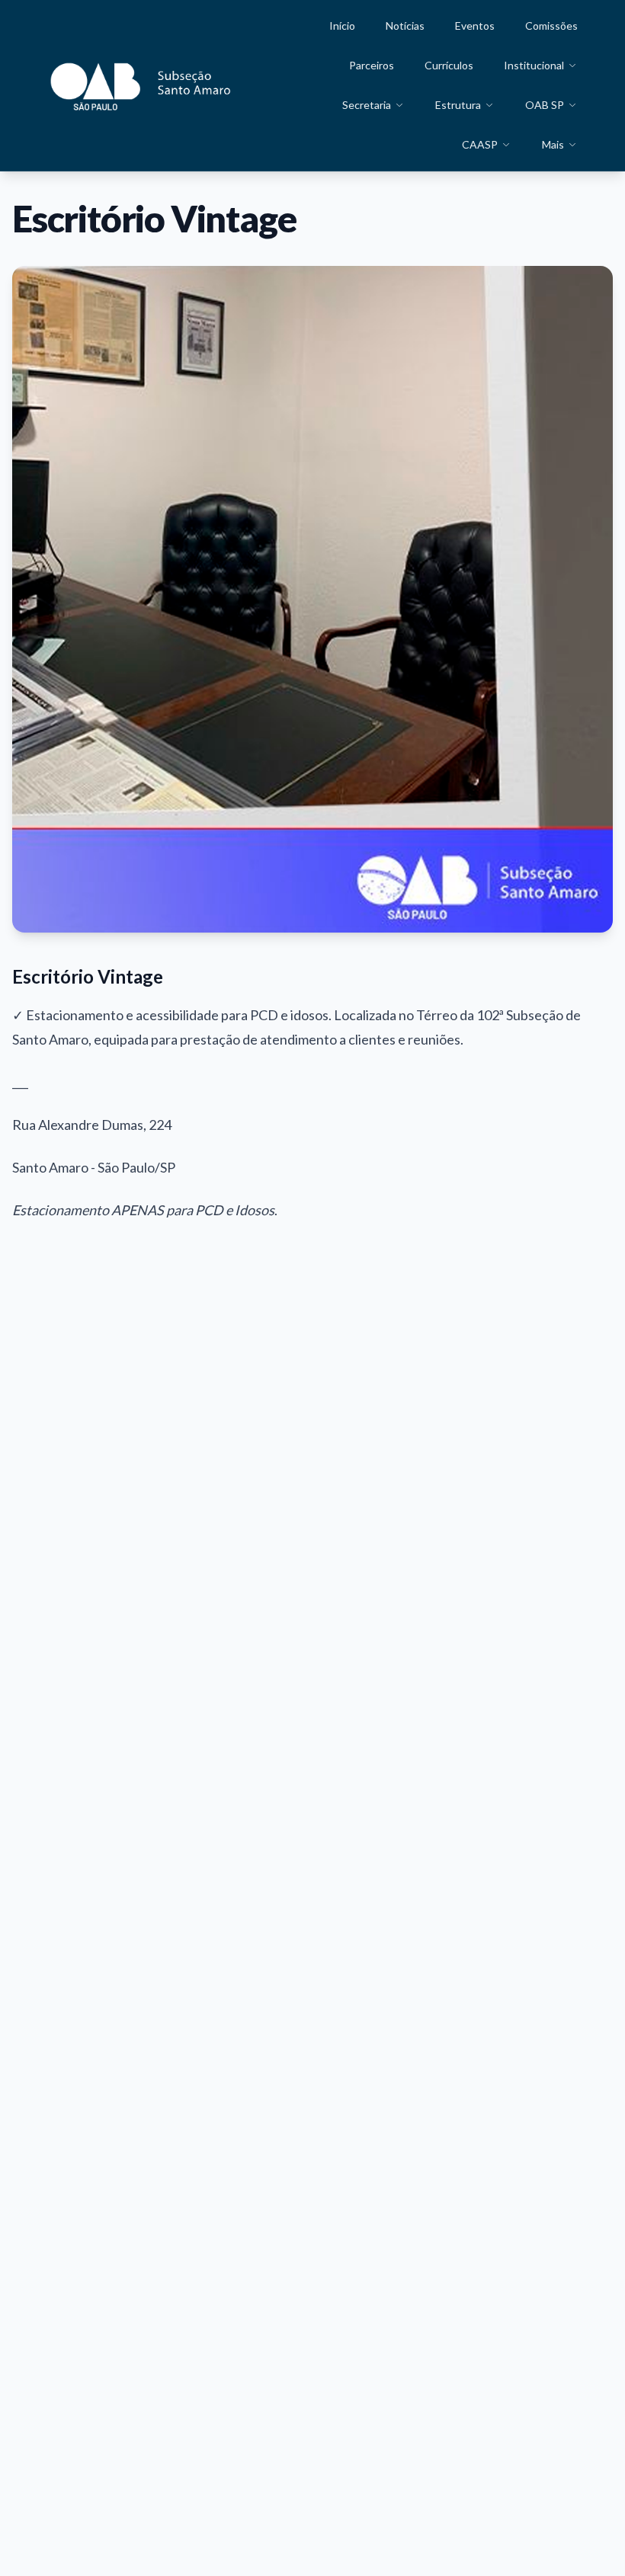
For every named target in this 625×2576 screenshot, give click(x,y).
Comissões (551, 26)
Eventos (475, 26)
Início (342, 26)
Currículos (449, 65)
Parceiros (372, 65)
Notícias (405, 26)
